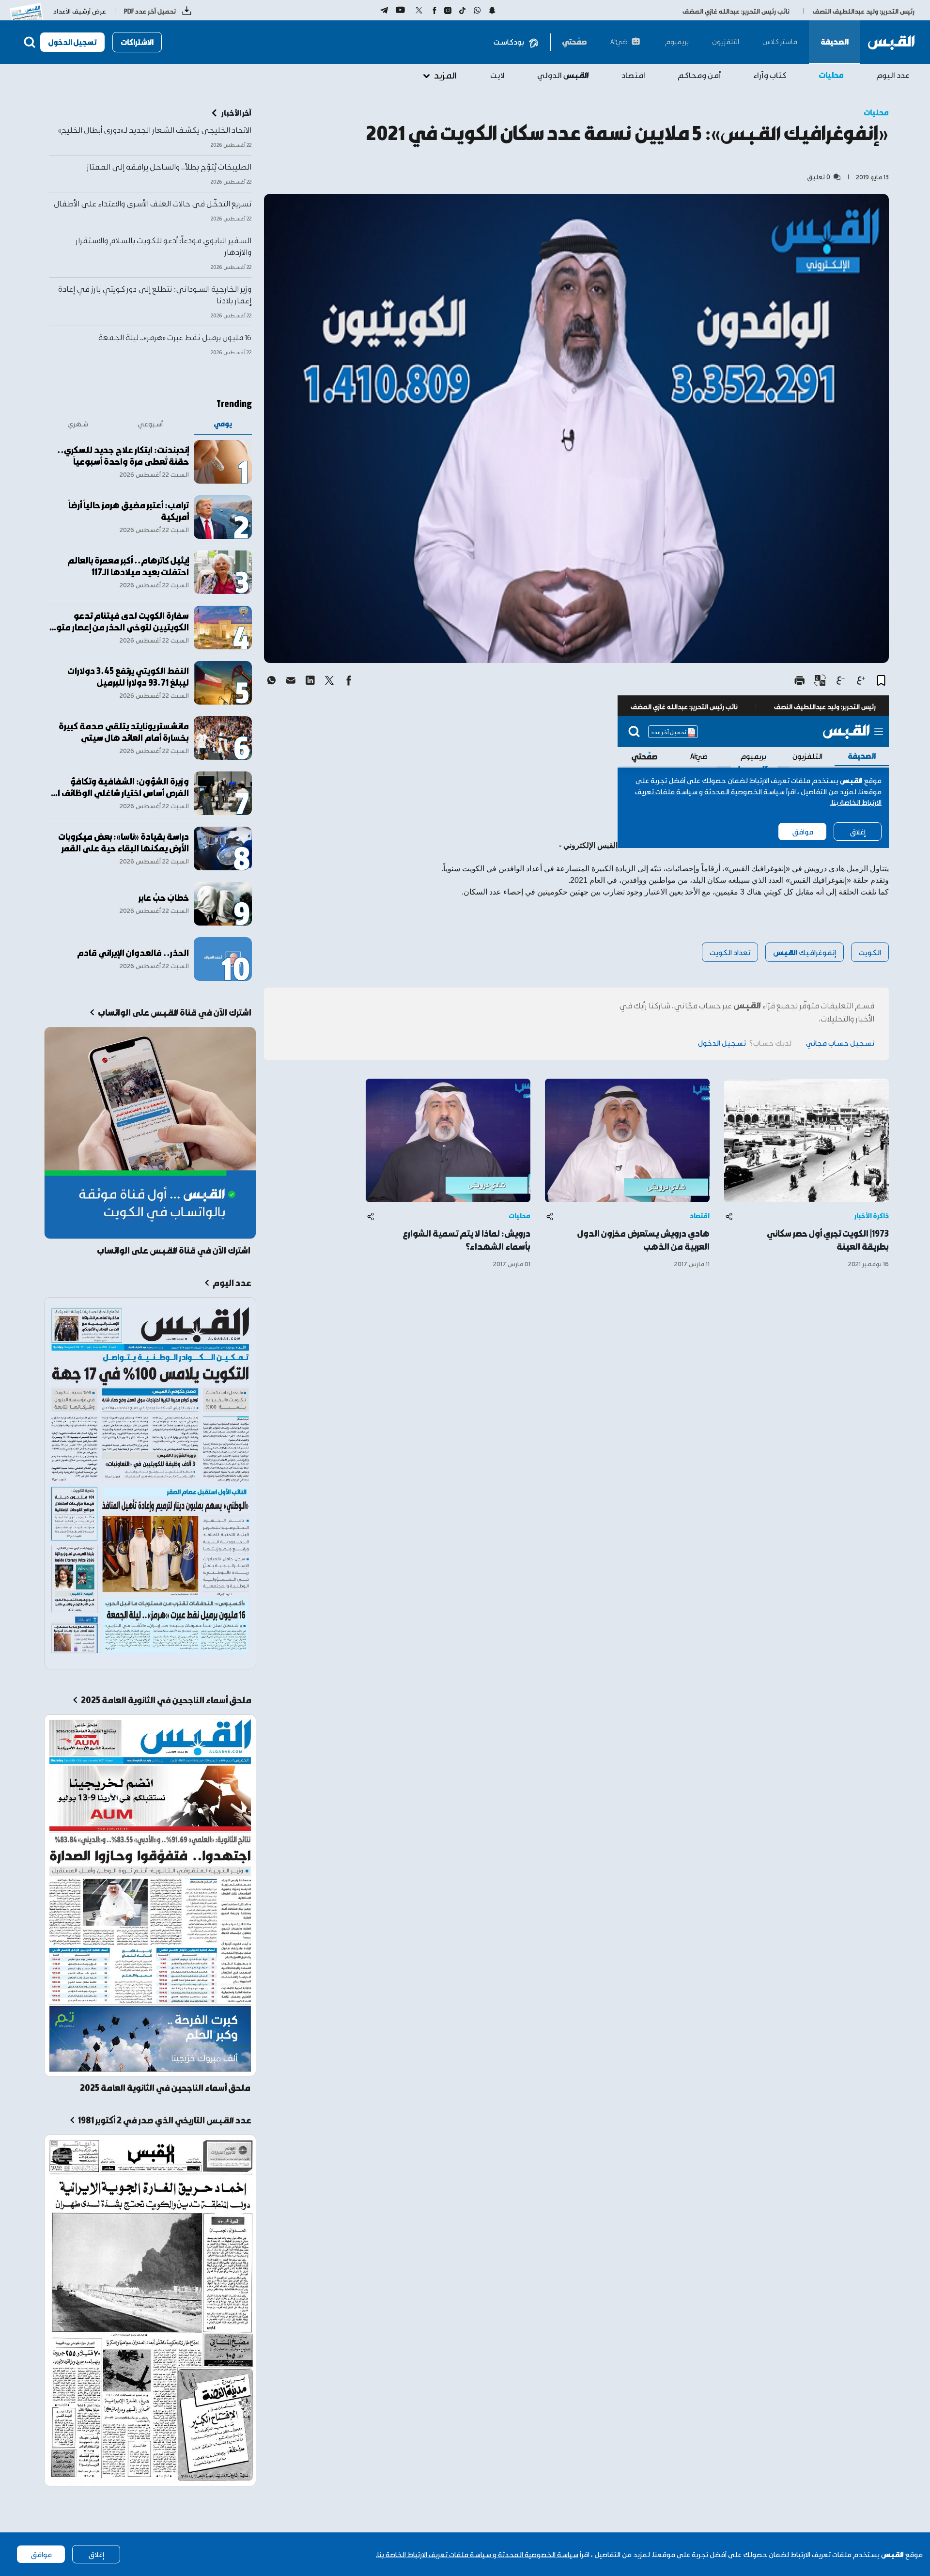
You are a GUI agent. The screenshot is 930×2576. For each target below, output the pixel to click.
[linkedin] (310, 680)
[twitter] (329, 680)
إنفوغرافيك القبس (805, 952)
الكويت (870, 952)
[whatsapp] (271, 680)
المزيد (445, 75)
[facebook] (349, 680)
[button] (881, 680)
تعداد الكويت (730, 952)
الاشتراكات (137, 42)
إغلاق (96, 2554)
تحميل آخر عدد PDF (150, 11)
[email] (291, 680)
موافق (41, 2554)
